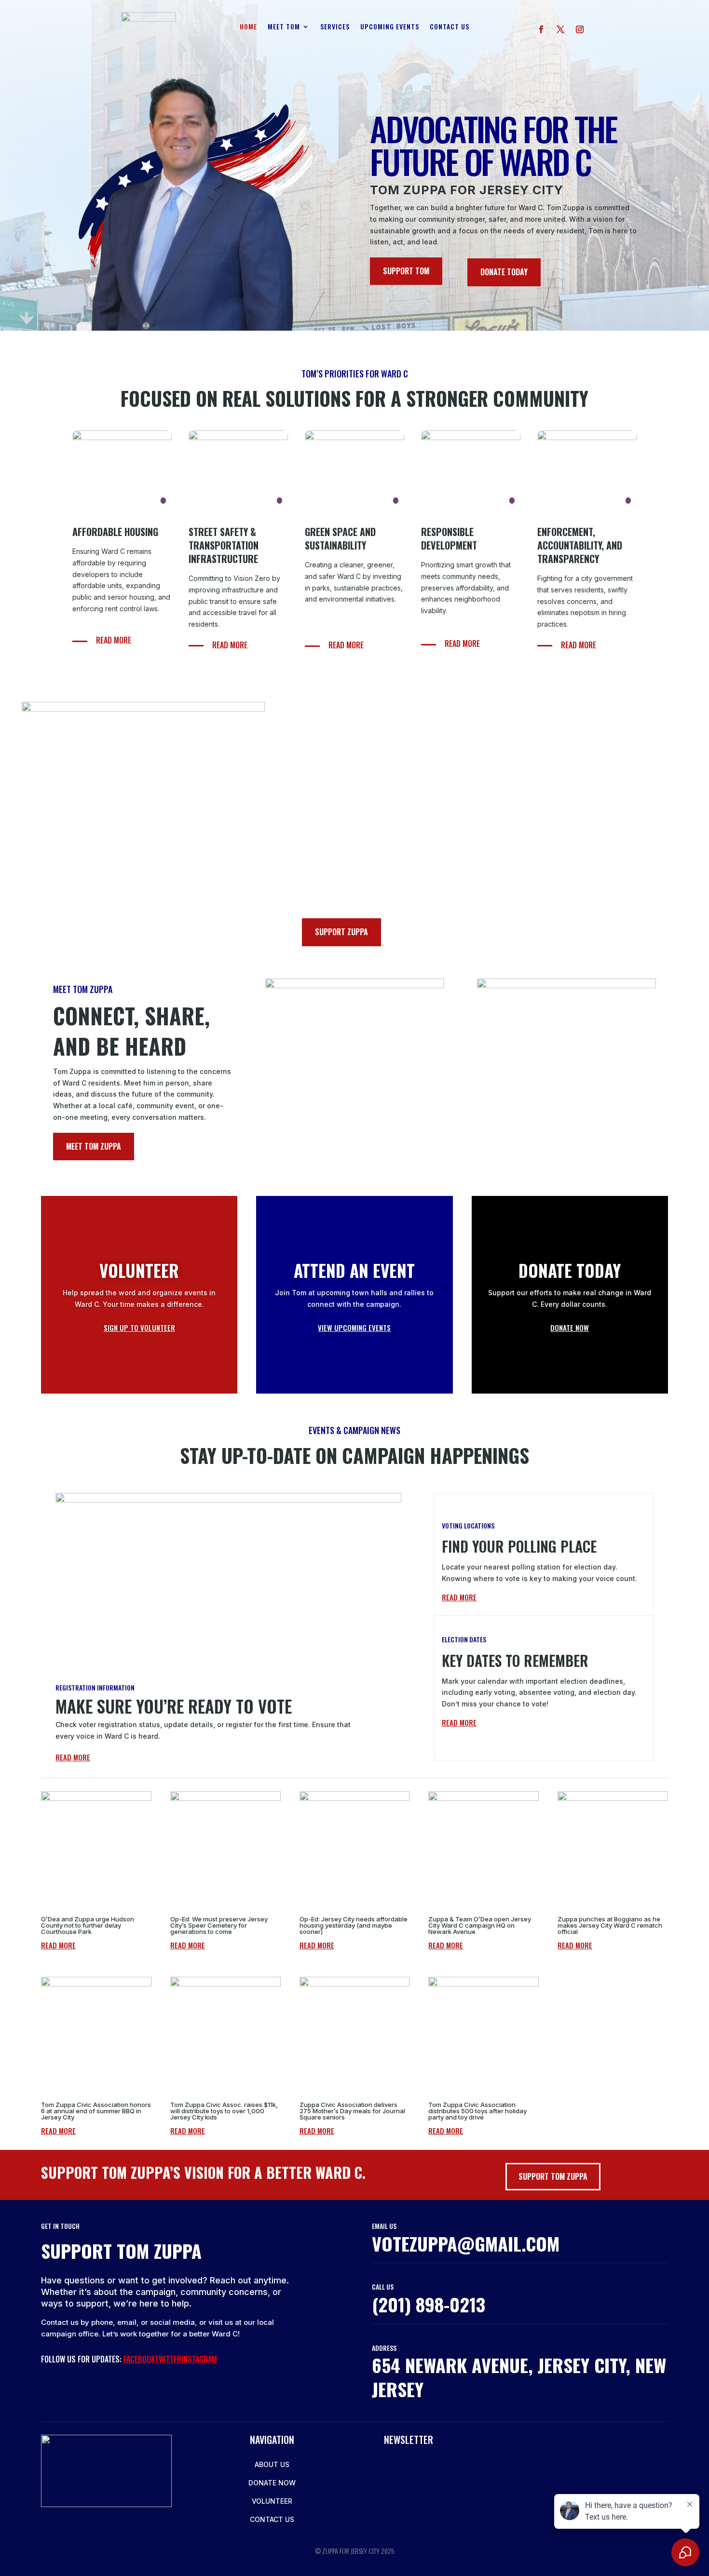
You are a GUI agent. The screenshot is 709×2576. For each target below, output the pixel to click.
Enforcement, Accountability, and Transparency (580, 545)
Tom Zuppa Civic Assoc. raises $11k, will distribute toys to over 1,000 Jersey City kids (224, 2111)
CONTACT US (272, 2519)
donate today (504, 272)
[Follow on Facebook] (541, 29)
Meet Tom (284, 27)
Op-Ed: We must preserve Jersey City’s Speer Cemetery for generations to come (219, 1925)
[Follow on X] (560, 29)
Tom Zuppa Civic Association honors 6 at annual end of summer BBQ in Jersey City (96, 2111)
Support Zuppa (341, 932)
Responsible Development (449, 538)
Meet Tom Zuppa (94, 1146)
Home (248, 27)
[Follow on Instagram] (580, 29)
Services (335, 27)
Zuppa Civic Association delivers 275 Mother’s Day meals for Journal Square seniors (352, 2111)
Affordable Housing (115, 532)
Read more (114, 640)
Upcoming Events (390, 27)
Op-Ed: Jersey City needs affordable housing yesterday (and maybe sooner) (354, 1925)
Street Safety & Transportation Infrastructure (224, 545)
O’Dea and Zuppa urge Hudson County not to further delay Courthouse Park (88, 1925)
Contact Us (450, 27)
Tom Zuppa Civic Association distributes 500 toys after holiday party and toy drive (477, 2111)
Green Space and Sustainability (340, 538)
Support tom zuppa (553, 2176)
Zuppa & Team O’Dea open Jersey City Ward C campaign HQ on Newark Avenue (480, 1925)
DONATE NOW (272, 2483)
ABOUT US (272, 2464)
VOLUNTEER (272, 2501)
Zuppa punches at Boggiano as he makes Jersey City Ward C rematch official (610, 1925)
